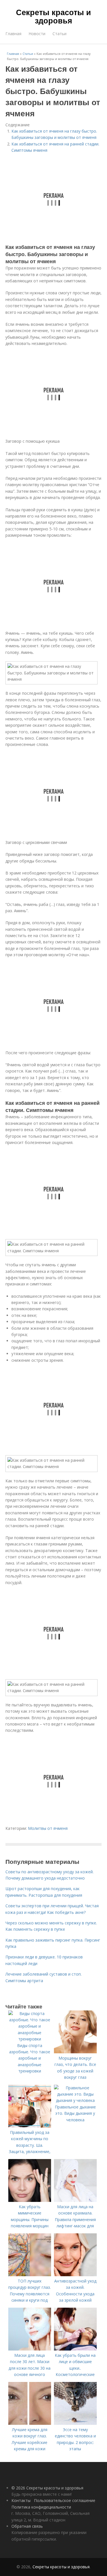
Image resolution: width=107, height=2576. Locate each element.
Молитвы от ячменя (48, 1828)
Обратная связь (27, 2526)
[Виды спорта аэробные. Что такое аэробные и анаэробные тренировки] (30, 2039)
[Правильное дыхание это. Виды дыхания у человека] (75, 2100)
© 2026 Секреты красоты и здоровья (47, 2488)
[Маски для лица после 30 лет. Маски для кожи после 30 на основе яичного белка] (30, 2349)
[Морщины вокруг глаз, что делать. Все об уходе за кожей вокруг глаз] (75, 2052)
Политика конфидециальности (41, 2507)
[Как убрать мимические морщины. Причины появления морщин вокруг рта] (30, 2200)
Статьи (59, 34)
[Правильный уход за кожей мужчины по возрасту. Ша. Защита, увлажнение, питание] (30, 2126)
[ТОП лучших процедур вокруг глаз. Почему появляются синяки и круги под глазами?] (30, 2275)
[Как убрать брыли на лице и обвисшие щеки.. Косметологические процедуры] (75, 2349)
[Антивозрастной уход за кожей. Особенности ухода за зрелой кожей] (75, 2275)
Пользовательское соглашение (65, 2500)
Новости (37, 34)
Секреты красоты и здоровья (53, 16)
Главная (13, 34)
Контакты (21, 2500)
